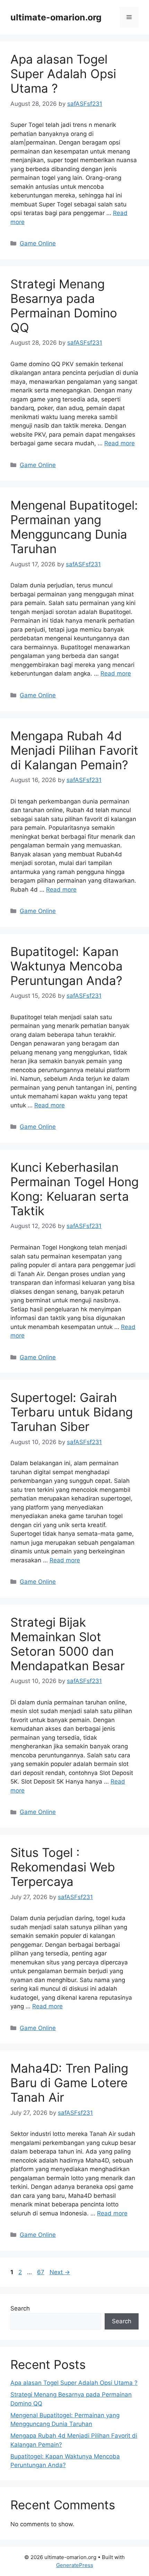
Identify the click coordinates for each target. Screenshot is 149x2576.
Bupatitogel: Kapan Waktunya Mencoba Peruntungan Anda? (67, 966)
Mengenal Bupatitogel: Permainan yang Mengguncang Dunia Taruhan (74, 527)
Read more (120, 443)
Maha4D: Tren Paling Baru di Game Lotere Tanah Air (69, 2083)
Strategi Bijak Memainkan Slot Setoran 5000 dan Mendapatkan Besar (68, 1644)
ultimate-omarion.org (56, 17)
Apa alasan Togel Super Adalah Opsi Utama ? (63, 74)
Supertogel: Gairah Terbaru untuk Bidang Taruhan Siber (72, 1412)
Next (60, 2272)
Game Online (38, 243)
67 (41, 2272)
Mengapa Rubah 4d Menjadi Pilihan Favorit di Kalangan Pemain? (74, 750)
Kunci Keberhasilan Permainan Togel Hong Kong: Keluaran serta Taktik (74, 1189)
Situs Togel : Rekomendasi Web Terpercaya (63, 1867)
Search (20, 2308)
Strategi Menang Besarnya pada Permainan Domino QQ (64, 306)
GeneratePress (75, 2565)
